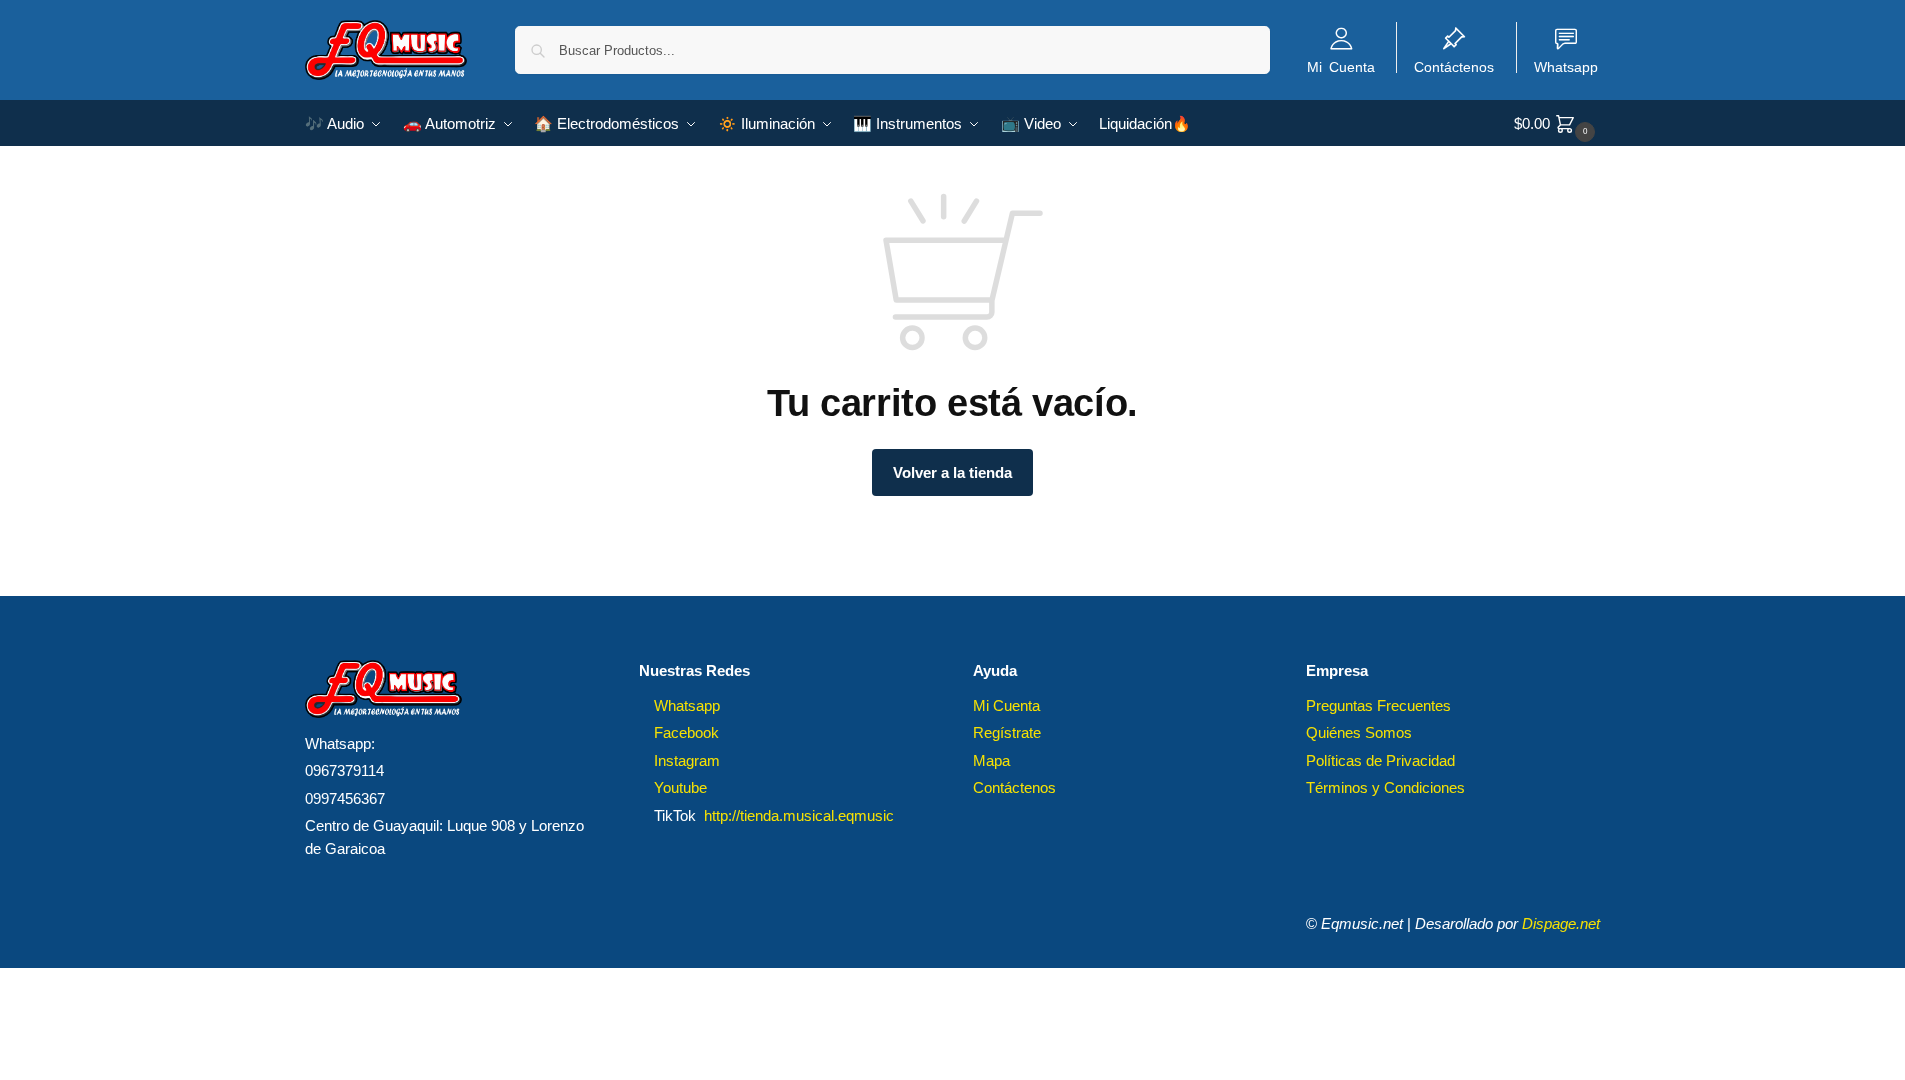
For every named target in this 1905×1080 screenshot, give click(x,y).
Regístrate (1007, 732)
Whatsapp (1566, 66)
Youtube (680, 787)
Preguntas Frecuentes (1378, 705)
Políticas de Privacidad (1380, 760)
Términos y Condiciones (1385, 787)
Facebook (686, 732)
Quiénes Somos (1359, 732)
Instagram (687, 760)
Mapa (991, 760)
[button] (1557, 123)
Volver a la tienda (952, 472)
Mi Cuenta (1341, 66)
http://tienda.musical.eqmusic (799, 815)
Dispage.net (1561, 923)
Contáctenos (1454, 66)
